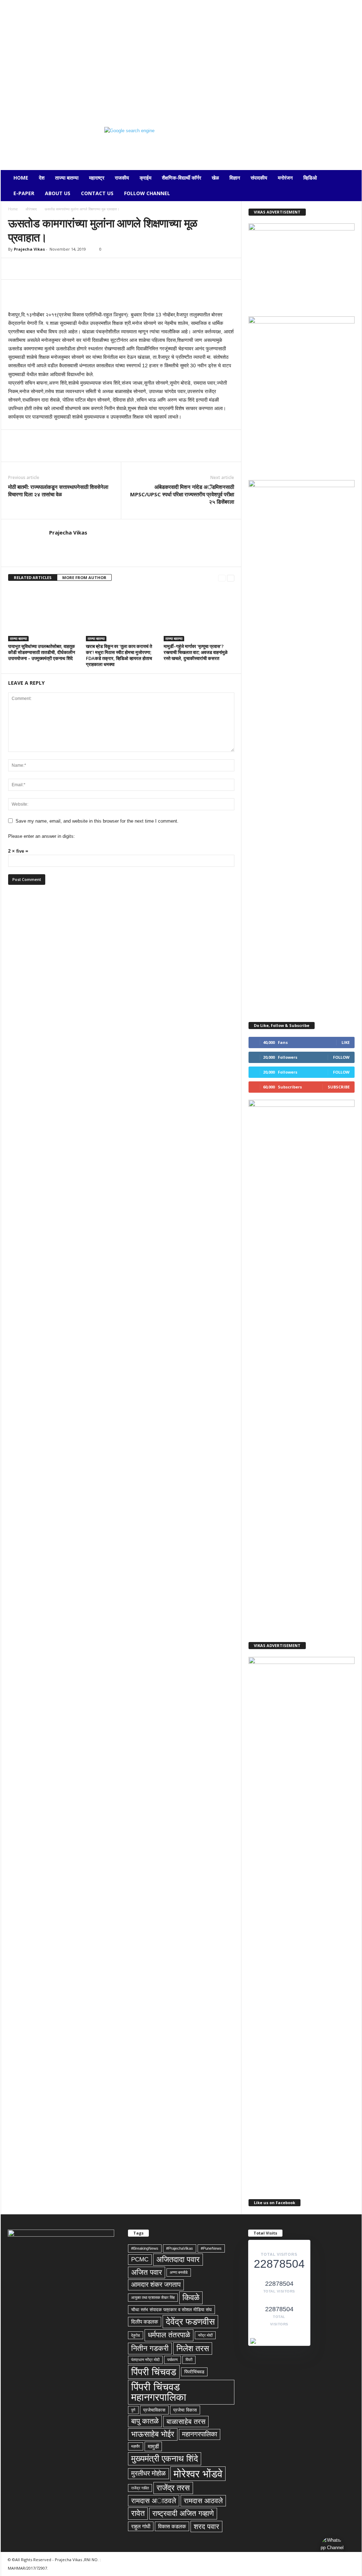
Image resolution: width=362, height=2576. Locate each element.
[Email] (80, 269)
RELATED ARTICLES (33, 577)
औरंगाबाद (31, 209)
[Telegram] (27, 104)
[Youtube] (60, 104)
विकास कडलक (172, 2526)
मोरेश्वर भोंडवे (198, 2474)
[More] (146, 269)
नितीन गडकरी (150, 2348)
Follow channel (147, 193)
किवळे (191, 2297)
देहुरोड (136, 2335)
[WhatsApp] (49, 104)
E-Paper (24, 193)
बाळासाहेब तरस (186, 2422)
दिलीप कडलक (145, 2322)
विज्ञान (235, 178)
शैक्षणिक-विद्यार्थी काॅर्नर (182, 178)
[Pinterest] (48, 269)
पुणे (133, 2410)
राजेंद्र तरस (173, 2488)
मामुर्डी (153, 2446)
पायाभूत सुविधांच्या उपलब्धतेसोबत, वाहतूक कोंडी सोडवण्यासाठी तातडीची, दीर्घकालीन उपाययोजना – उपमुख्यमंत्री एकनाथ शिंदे (42, 652)
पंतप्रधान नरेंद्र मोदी (145, 2360)
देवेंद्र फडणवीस (190, 2321)
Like (346, 1042)
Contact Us (97, 193)
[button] (351, 186)
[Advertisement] (181, 49)
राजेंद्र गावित (140, 2488)
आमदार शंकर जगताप (156, 2285)
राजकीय (122, 178)
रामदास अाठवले (154, 2501)
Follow (341, 1057)
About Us (58, 193)
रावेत (138, 2513)
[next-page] (231, 578)
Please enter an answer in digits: (42, 836)
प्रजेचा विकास (185, 2410)
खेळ (215, 178)
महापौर (136, 2446)
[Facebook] (5, 104)
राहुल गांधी (141, 2526)
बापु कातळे (145, 2421)
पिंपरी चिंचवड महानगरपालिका (159, 2392)
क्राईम (145, 178)
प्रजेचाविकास (154, 2410)
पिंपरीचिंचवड (194, 2372)
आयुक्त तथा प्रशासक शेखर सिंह (153, 2297)
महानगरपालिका (200, 2434)
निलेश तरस (193, 2348)
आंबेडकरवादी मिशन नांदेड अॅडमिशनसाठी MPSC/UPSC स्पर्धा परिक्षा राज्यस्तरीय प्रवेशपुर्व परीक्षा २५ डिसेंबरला (182, 494)
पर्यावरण (173, 2360)
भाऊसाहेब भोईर (153, 2434)
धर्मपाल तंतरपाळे (169, 2335)
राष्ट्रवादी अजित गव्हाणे (183, 2513)
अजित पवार (147, 2272)
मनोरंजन (285, 178)
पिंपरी (189, 2360)
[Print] (97, 269)
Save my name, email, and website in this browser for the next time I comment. (97, 821)
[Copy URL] (129, 269)
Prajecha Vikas (29, 249)
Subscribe (339, 1087)
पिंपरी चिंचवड (154, 2372)
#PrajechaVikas (180, 2248)
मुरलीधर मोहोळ (148, 2473)
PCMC (140, 2259)
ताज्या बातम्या (67, 178)
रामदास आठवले (203, 2501)
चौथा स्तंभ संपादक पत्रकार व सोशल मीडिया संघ (171, 2310)
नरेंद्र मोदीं (205, 2335)
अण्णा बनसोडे (179, 2272)
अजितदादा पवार (178, 2259)
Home (21, 178)
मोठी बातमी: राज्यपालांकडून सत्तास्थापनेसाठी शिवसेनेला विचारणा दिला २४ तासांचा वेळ (58, 490)
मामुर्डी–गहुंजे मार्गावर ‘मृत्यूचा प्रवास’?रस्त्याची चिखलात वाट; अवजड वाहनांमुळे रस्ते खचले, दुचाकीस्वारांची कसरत (196, 652)
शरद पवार (206, 2527)
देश (42, 178)
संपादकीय (259, 178)
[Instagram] (16, 104)
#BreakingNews (145, 2248)
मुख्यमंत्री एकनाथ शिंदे (165, 2458)
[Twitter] (38, 104)
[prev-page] (222, 578)
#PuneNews (211, 2248)
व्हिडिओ (310, 178)
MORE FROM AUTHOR (84, 577)
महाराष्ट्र (97, 178)
